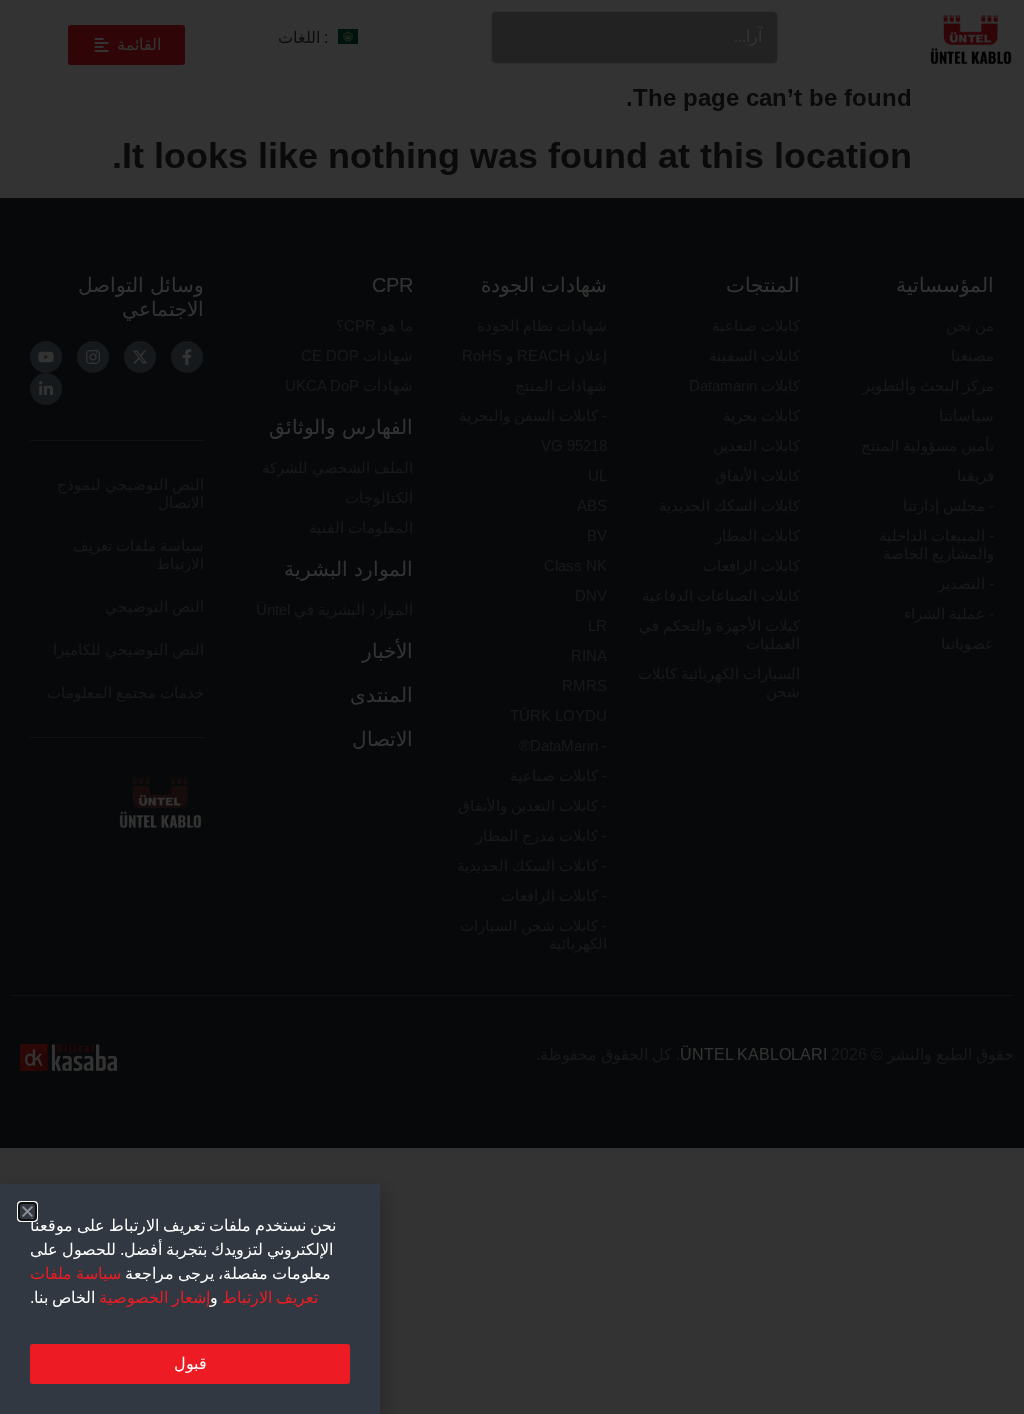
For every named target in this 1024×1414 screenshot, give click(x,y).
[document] (512, 707)
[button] (27, 1211)
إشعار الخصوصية (154, 1297)
